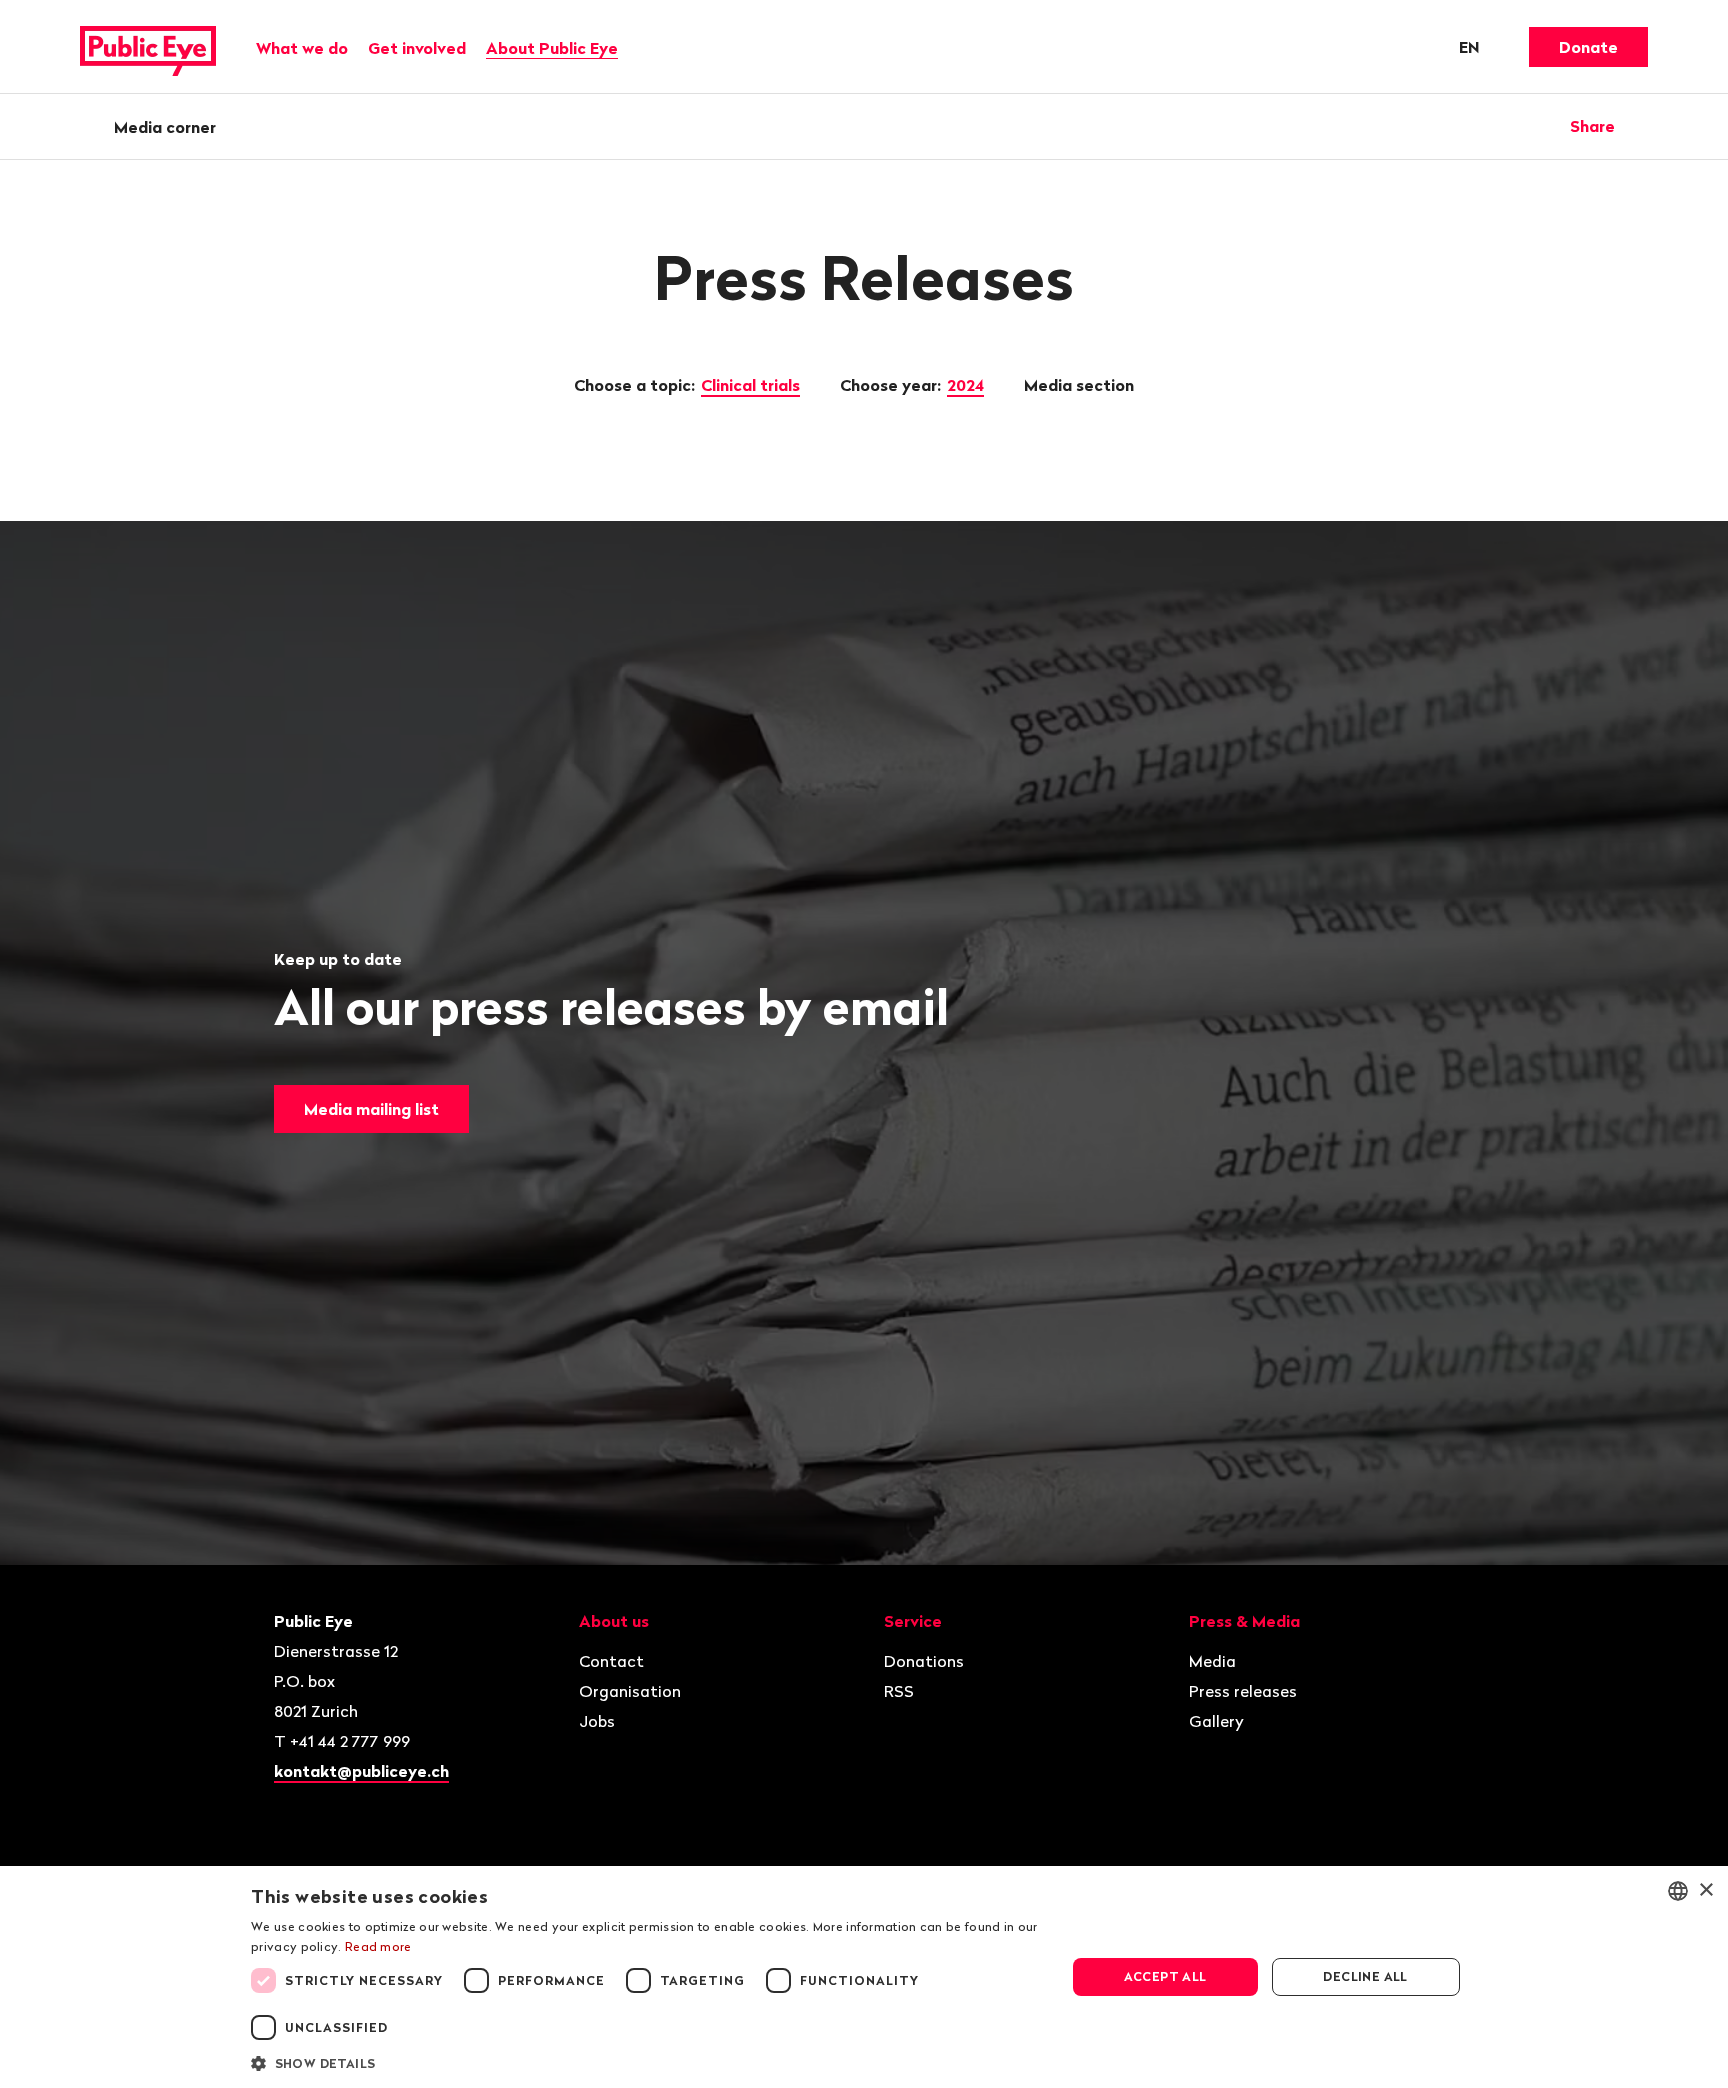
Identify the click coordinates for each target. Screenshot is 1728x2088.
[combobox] (1678, 1891)
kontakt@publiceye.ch (361, 1771)
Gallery (1216, 1721)
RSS (899, 1691)
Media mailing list (371, 1109)
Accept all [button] (1165, 1976)
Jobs (597, 1721)
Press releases (1243, 1691)
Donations (924, 1661)
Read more (378, 1946)
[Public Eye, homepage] (148, 47)
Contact (611, 1661)
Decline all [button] (1365, 1976)
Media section (1081, 385)
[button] (646, 2062)
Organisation (630, 1691)
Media (1212, 1661)
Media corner (165, 127)
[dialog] (864, 1977)
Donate (1588, 47)
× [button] (1705, 1890)
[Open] (1641, 126)
